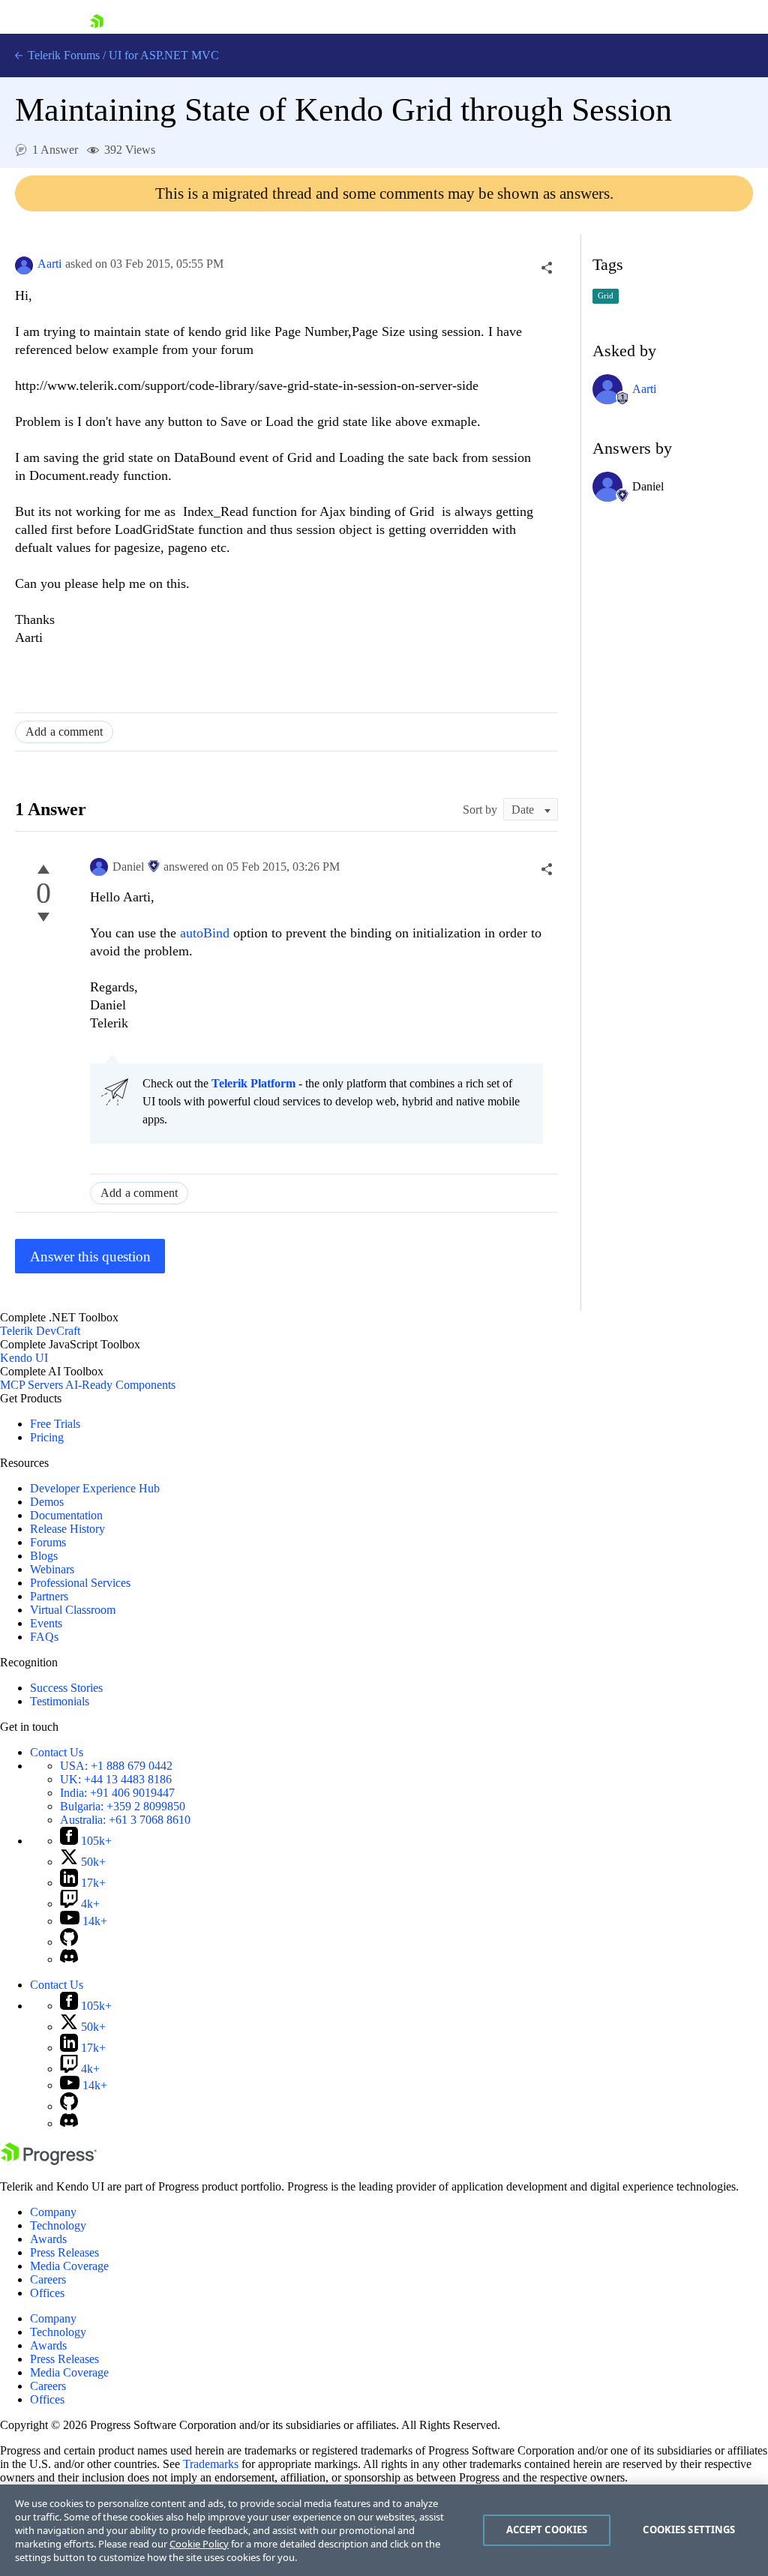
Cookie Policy (199, 2544)
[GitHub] (69, 1942)
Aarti (49, 264)
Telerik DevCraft (40, 1331)
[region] (384, 2530)
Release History (67, 1529)
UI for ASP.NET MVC (164, 55)
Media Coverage (69, 2266)
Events (46, 1623)
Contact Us (57, 1752)
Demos (47, 1502)
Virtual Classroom (73, 1610)
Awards (48, 2239)
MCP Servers (31, 1385)
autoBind (207, 933)
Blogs (44, 1556)
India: (117, 1793)
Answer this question (90, 1257)
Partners (49, 1596)
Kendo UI (24, 1358)
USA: (116, 1766)
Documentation (66, 1515)
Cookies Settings (689, 2530)
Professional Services (80, 1583)
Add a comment (64, 732)
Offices (47, 2293)
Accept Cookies (547, 2530)
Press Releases (64, 2252)
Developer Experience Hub (95, 1488)
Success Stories (66, 1688)
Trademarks (211, 2464)
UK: (116, 1779)
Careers (48, 2279)
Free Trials (55, 1424)
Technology (58, 2225)
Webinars (52, 1569)
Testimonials (60, 1701)
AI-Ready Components (120, 1385)
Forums (48, 1542)
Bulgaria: (123, 1806)
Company (53, 2212)
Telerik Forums (62, 55)
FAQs (44, 1637)
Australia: (125, 1820)
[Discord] (69, 1959)
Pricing (47, 1437)
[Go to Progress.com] (49, 2161)
